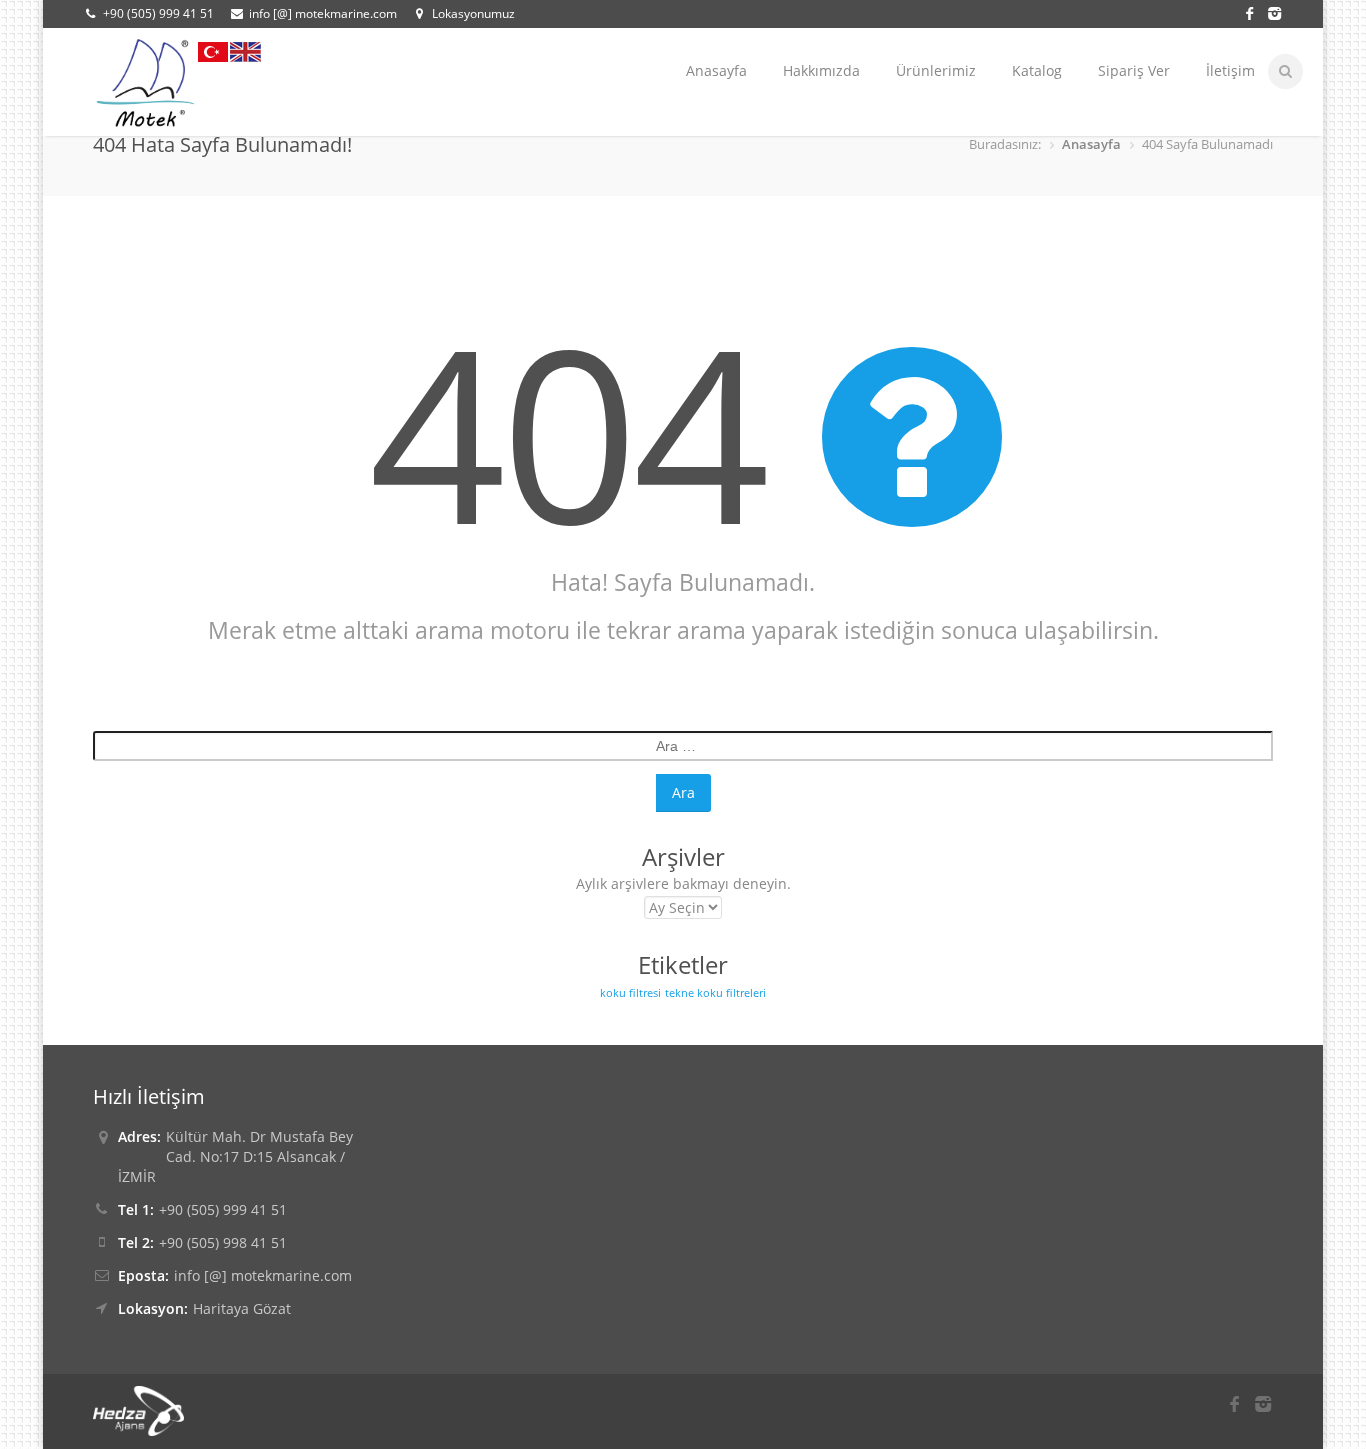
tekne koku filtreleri (715, 993)
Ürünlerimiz (936, 70)
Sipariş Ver (1134, 70)
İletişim (1230, 70)
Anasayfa (716, 70)
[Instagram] (1273, 11)
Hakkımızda (821, 70)
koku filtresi (630, 993)
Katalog (1037, 70)
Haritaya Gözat (242, 1308)
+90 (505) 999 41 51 (158, 13)
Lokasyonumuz (473, 13)
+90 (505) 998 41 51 (223, 1242)
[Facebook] (1252, 11)
